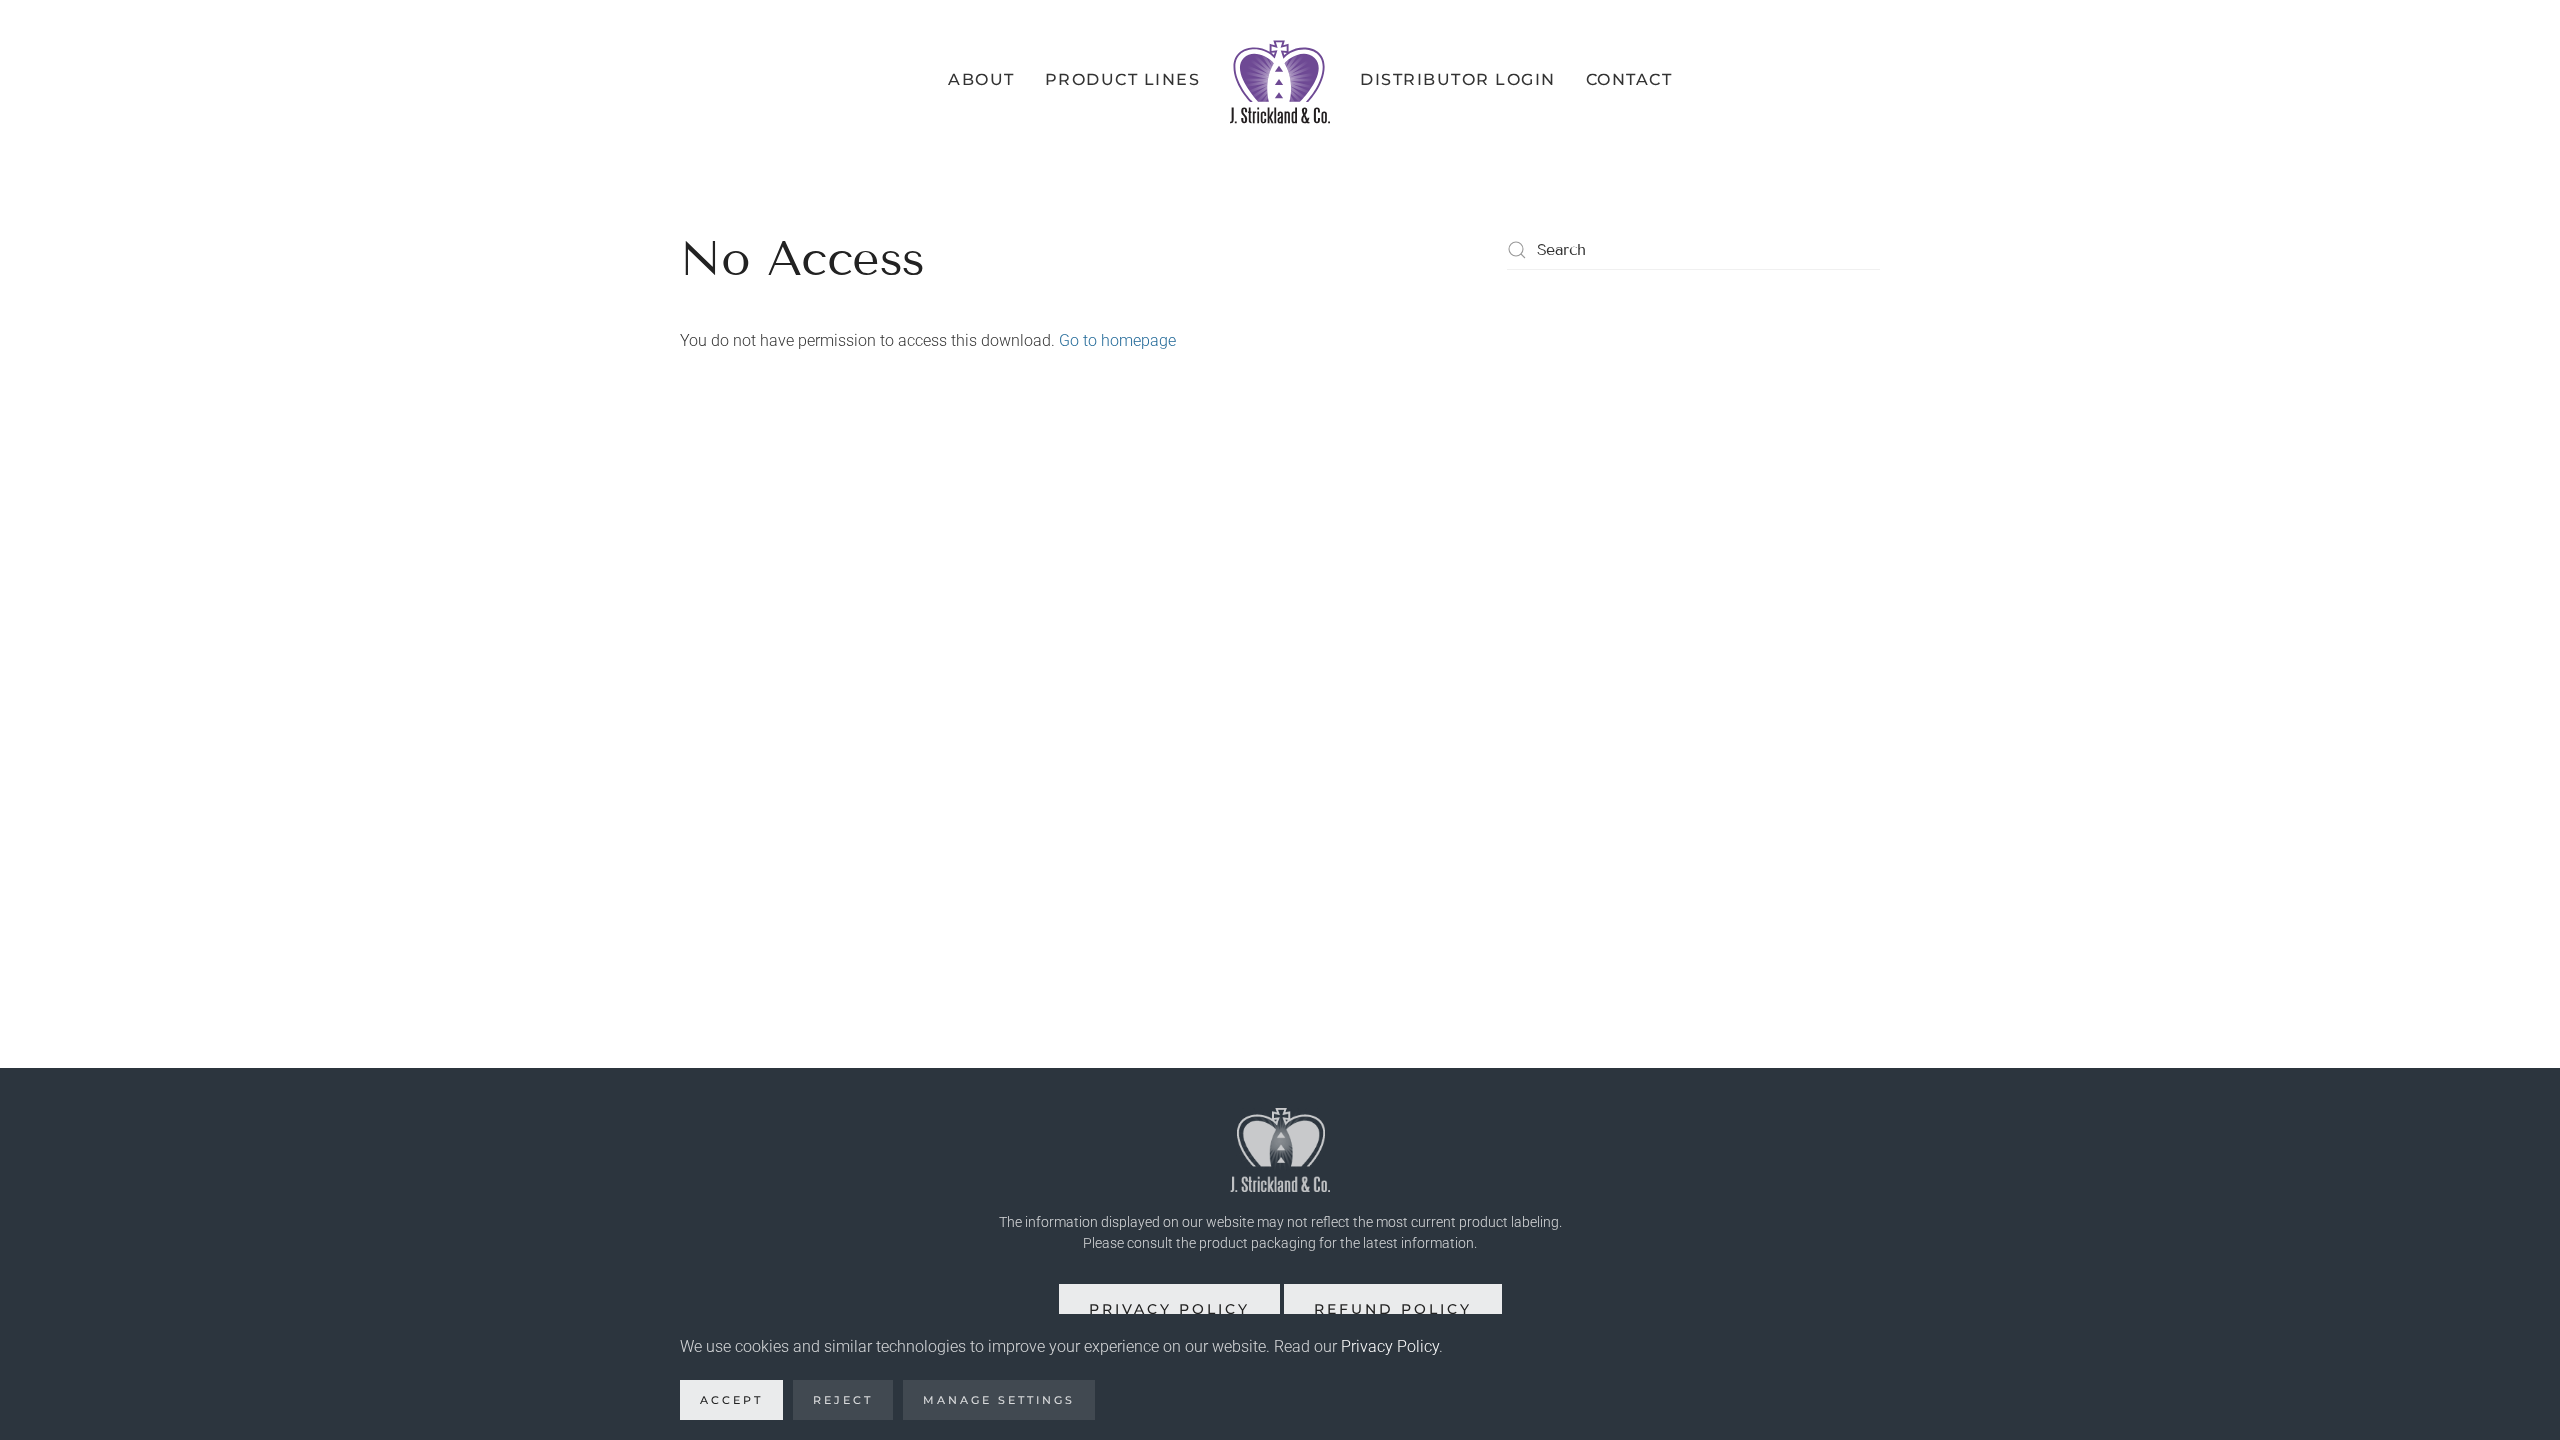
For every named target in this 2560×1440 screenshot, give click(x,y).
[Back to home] (1280, 80)
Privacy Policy (1169, 1309)
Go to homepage (1117, 340)
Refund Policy (1393, 1309)
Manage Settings (999, 1400)
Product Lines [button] (1123, 79)
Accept (731, 1400)
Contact (1629, 79)
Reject (843, 1400)
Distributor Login (1458, 79)
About (981, 79)
